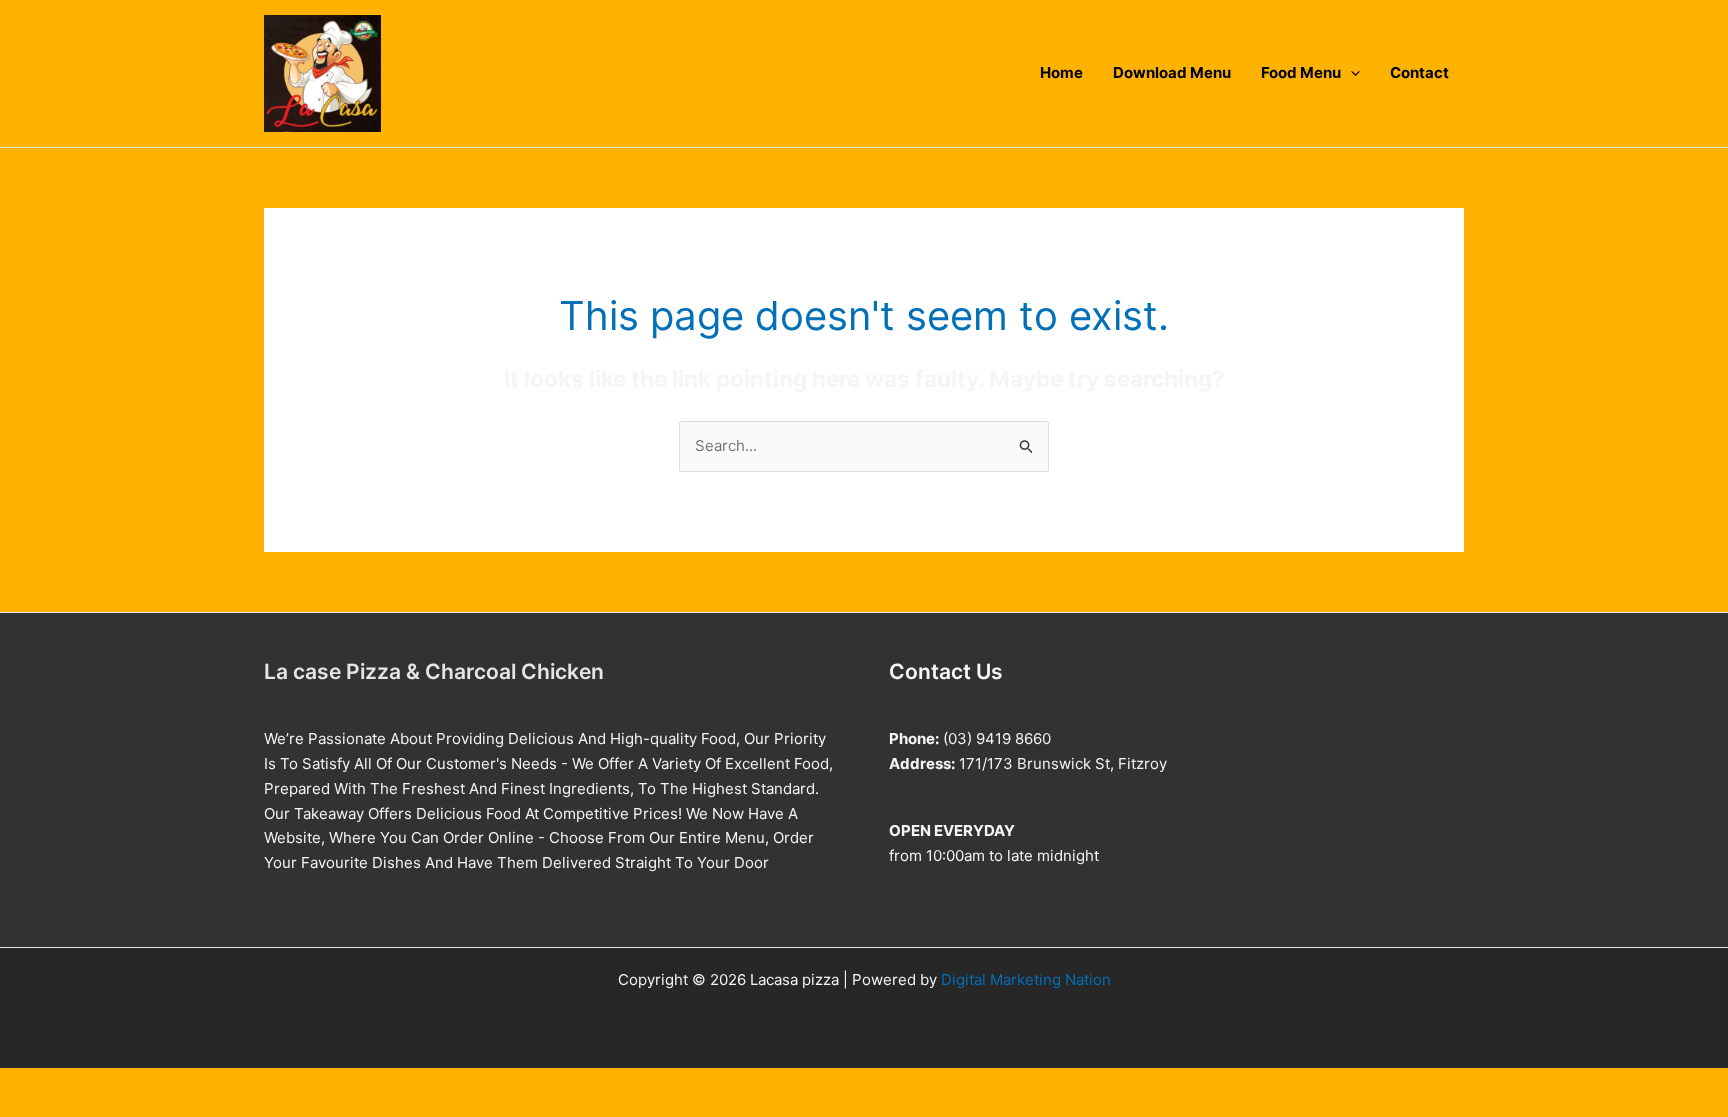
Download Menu (1172, 73)
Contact (1419, 73)
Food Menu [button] (1301, 73)
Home (1061, 73)
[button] (1350, 73)
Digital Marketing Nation (1026, 979)
